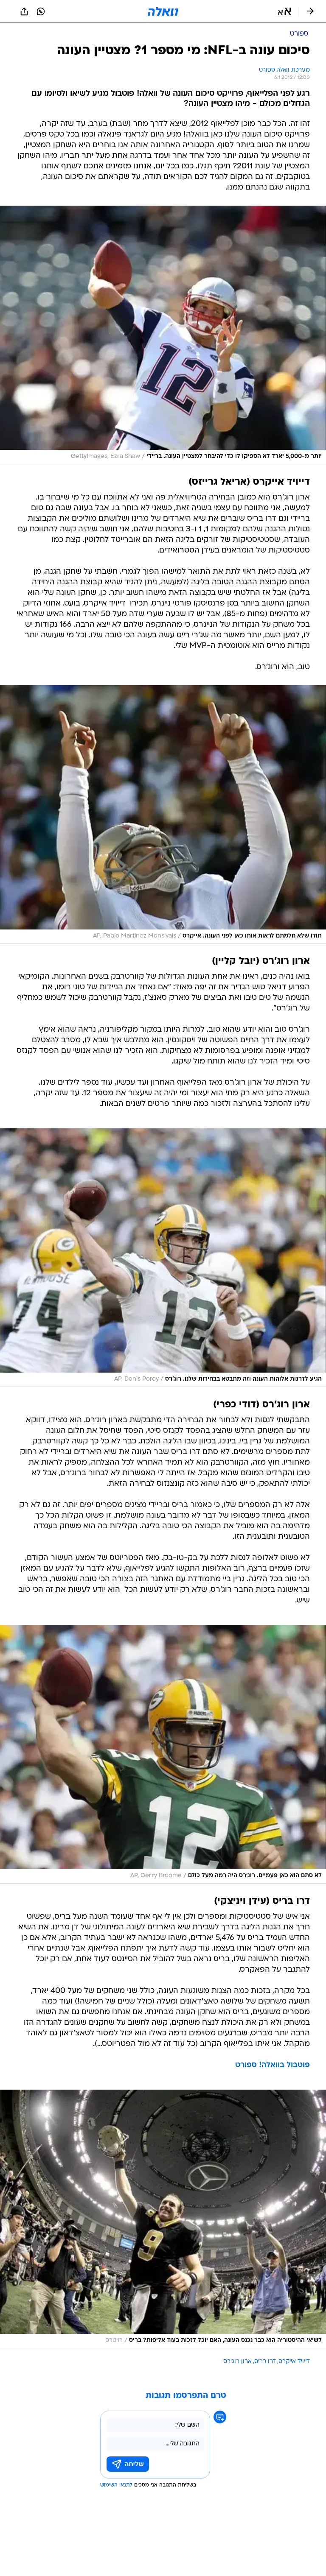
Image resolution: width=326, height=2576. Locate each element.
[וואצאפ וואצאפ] (41, 11)
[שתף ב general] (24, 11)
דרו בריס (265, 2362)
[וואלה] (163, 11)
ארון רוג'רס (237, 2362)
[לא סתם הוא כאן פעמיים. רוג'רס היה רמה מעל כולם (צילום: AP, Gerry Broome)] (163, 1754)
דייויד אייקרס (294, 2362)
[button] (285, 11)
